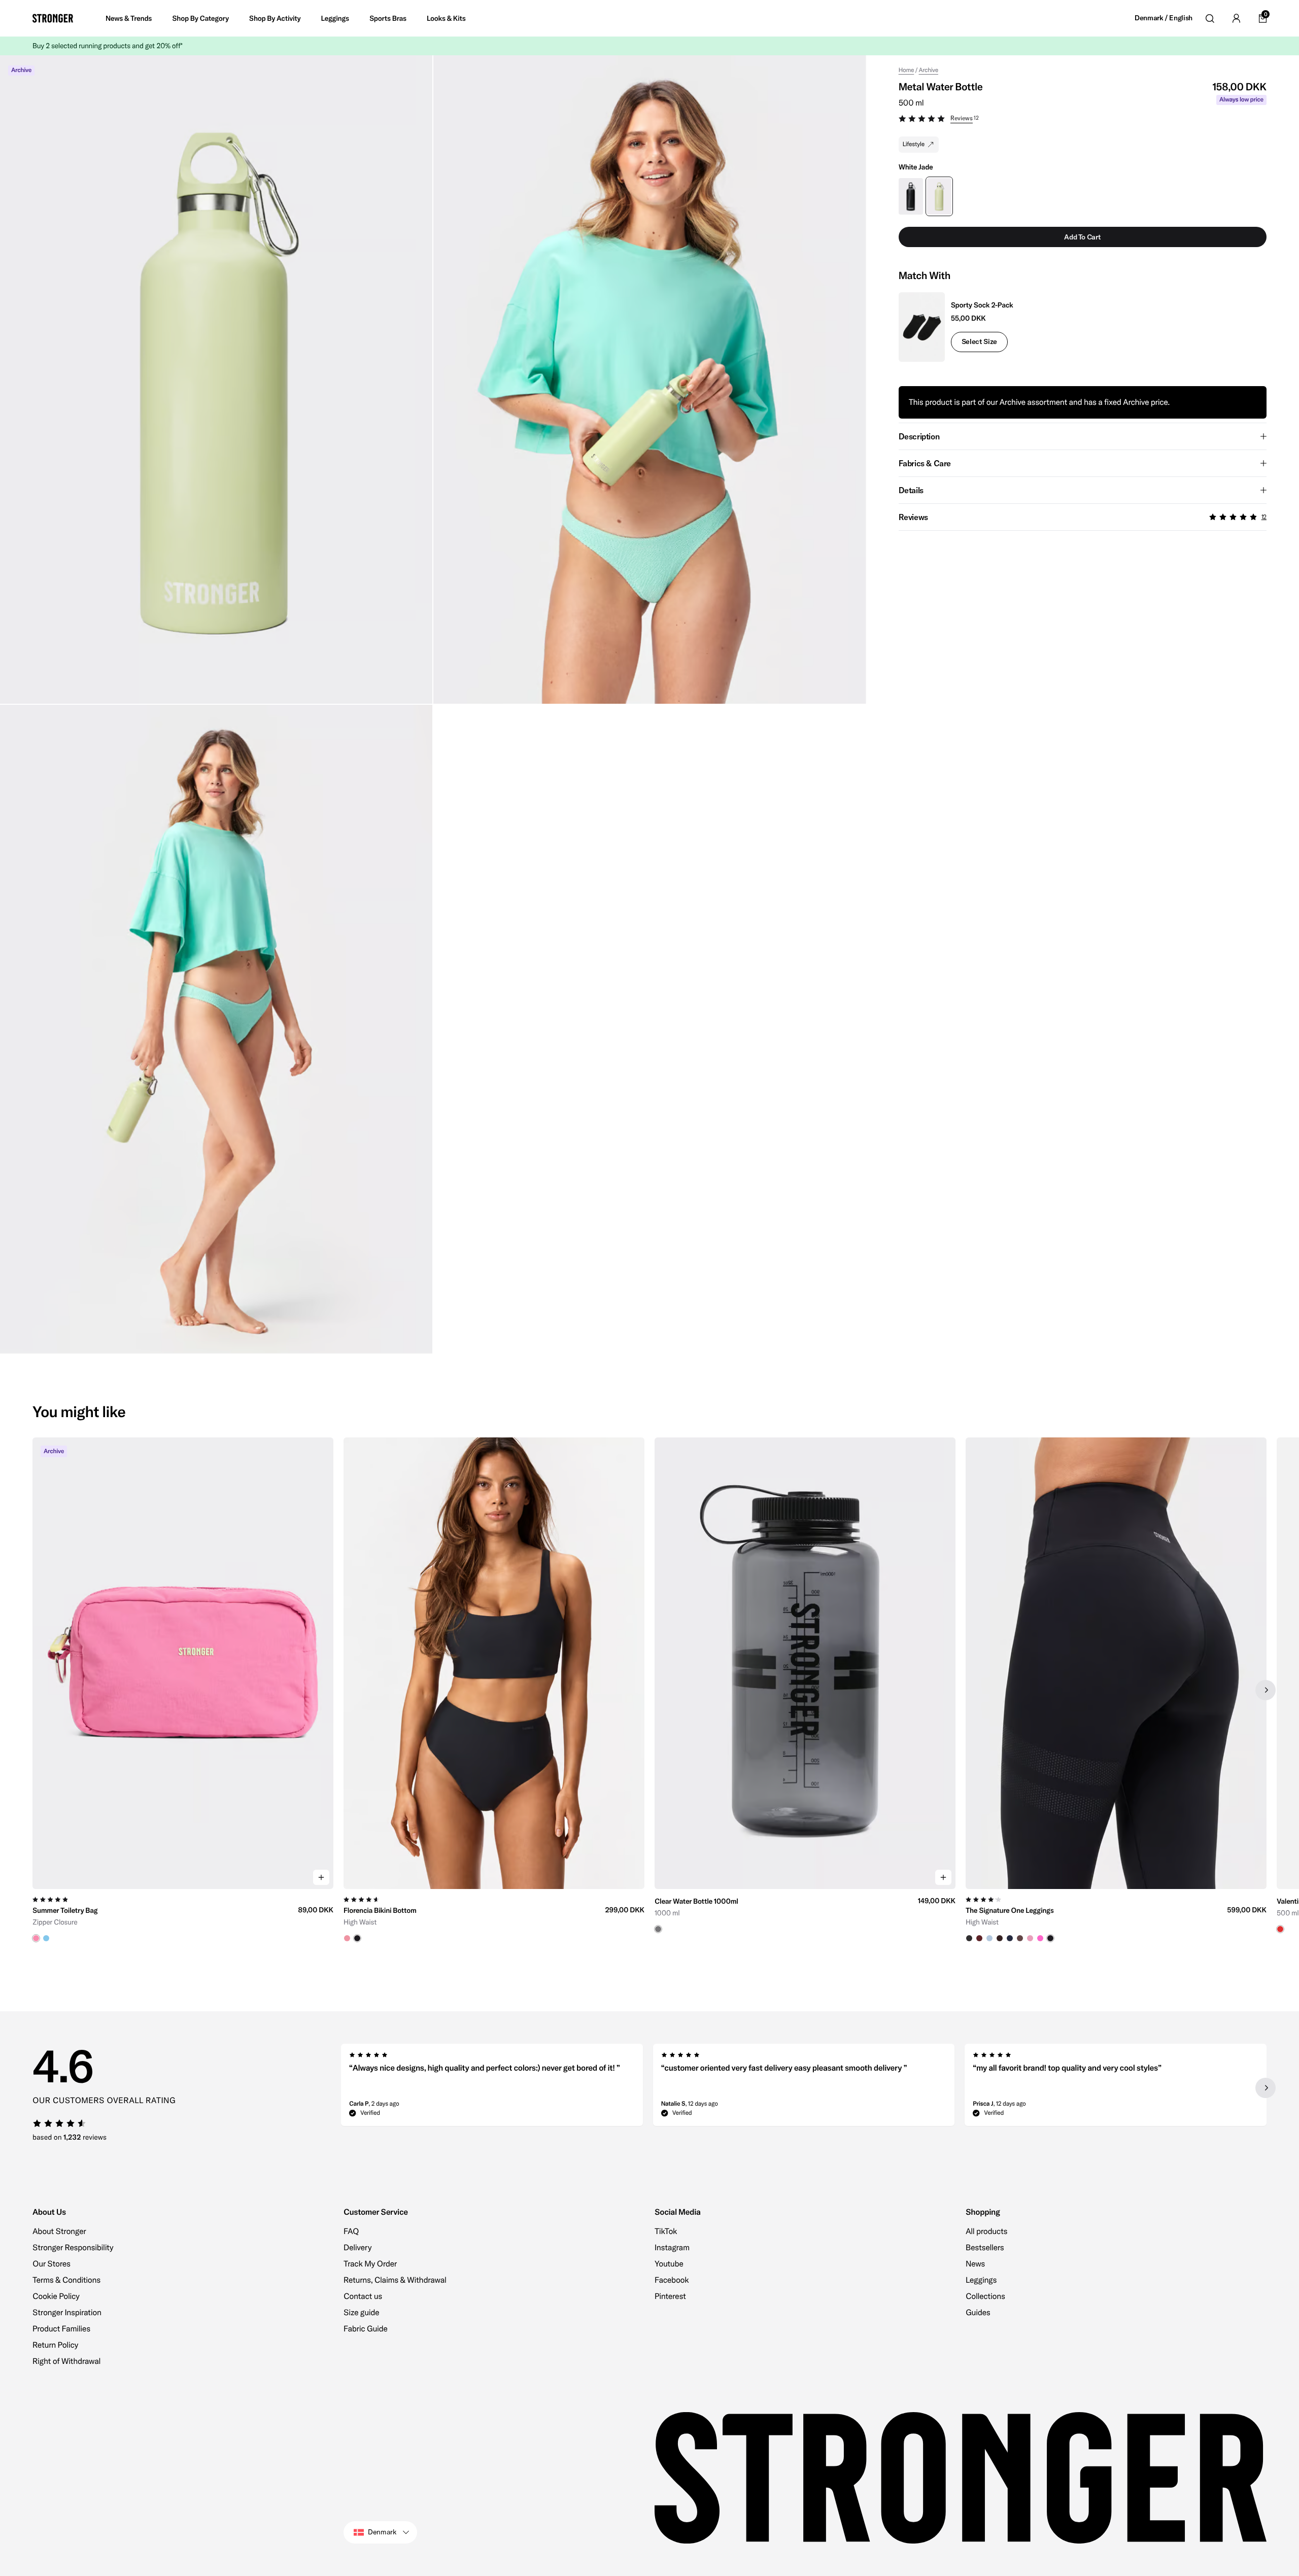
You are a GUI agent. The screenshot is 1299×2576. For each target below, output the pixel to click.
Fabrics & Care (925, 463)
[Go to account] (1236, 18)
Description (919, 436)
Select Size (979, 341)
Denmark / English (1164, 18)
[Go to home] (53, 18)
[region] (649, 1690)
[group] (183, 1690)
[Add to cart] (321, 1877)
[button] (1083, 120)
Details (911, 490)
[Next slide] (1266, 1690)
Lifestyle (914, 144)
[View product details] (183, 1916)
